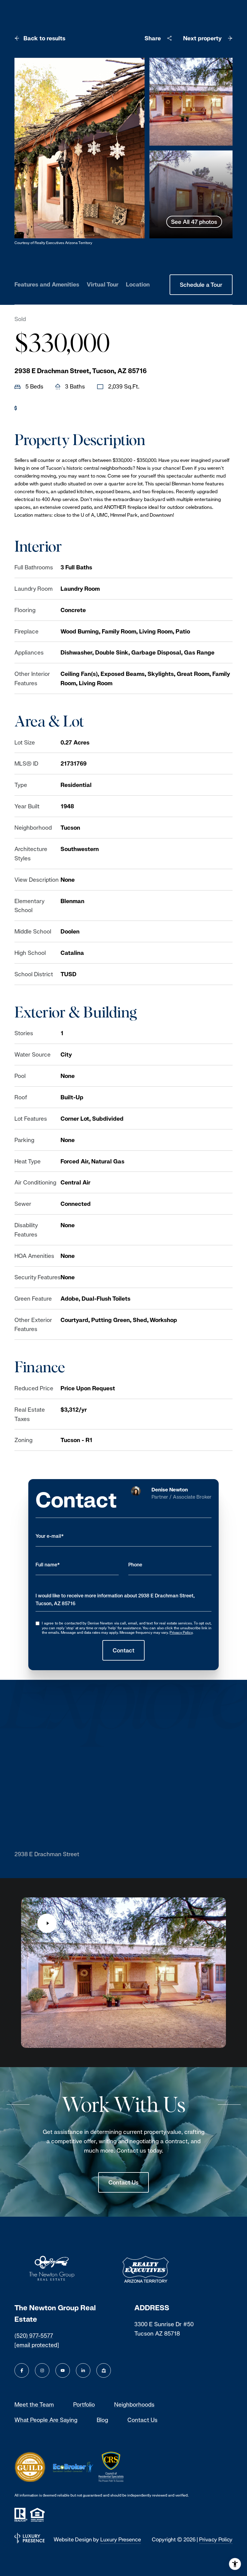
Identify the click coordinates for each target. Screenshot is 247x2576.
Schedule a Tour (201, 285)
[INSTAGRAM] (42, 2370)
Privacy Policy (181, 1633)
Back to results (44, 38)
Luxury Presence (121, 2539)
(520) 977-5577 (34, 2336)
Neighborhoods (134, 2404)
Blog (102, 2420)
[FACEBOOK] (22, 2370)
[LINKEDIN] (83, 2370)
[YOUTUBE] (63, 2370)
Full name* (48, 1565)
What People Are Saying (46, 2420)
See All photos (194, 222)
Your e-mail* (50, 1536)
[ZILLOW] (104, 2370)
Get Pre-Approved (45, 408)
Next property (202, 38)
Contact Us (123, 2182)
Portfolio (84, 2404)
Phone (135, 1565)
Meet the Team (34, 2404)
